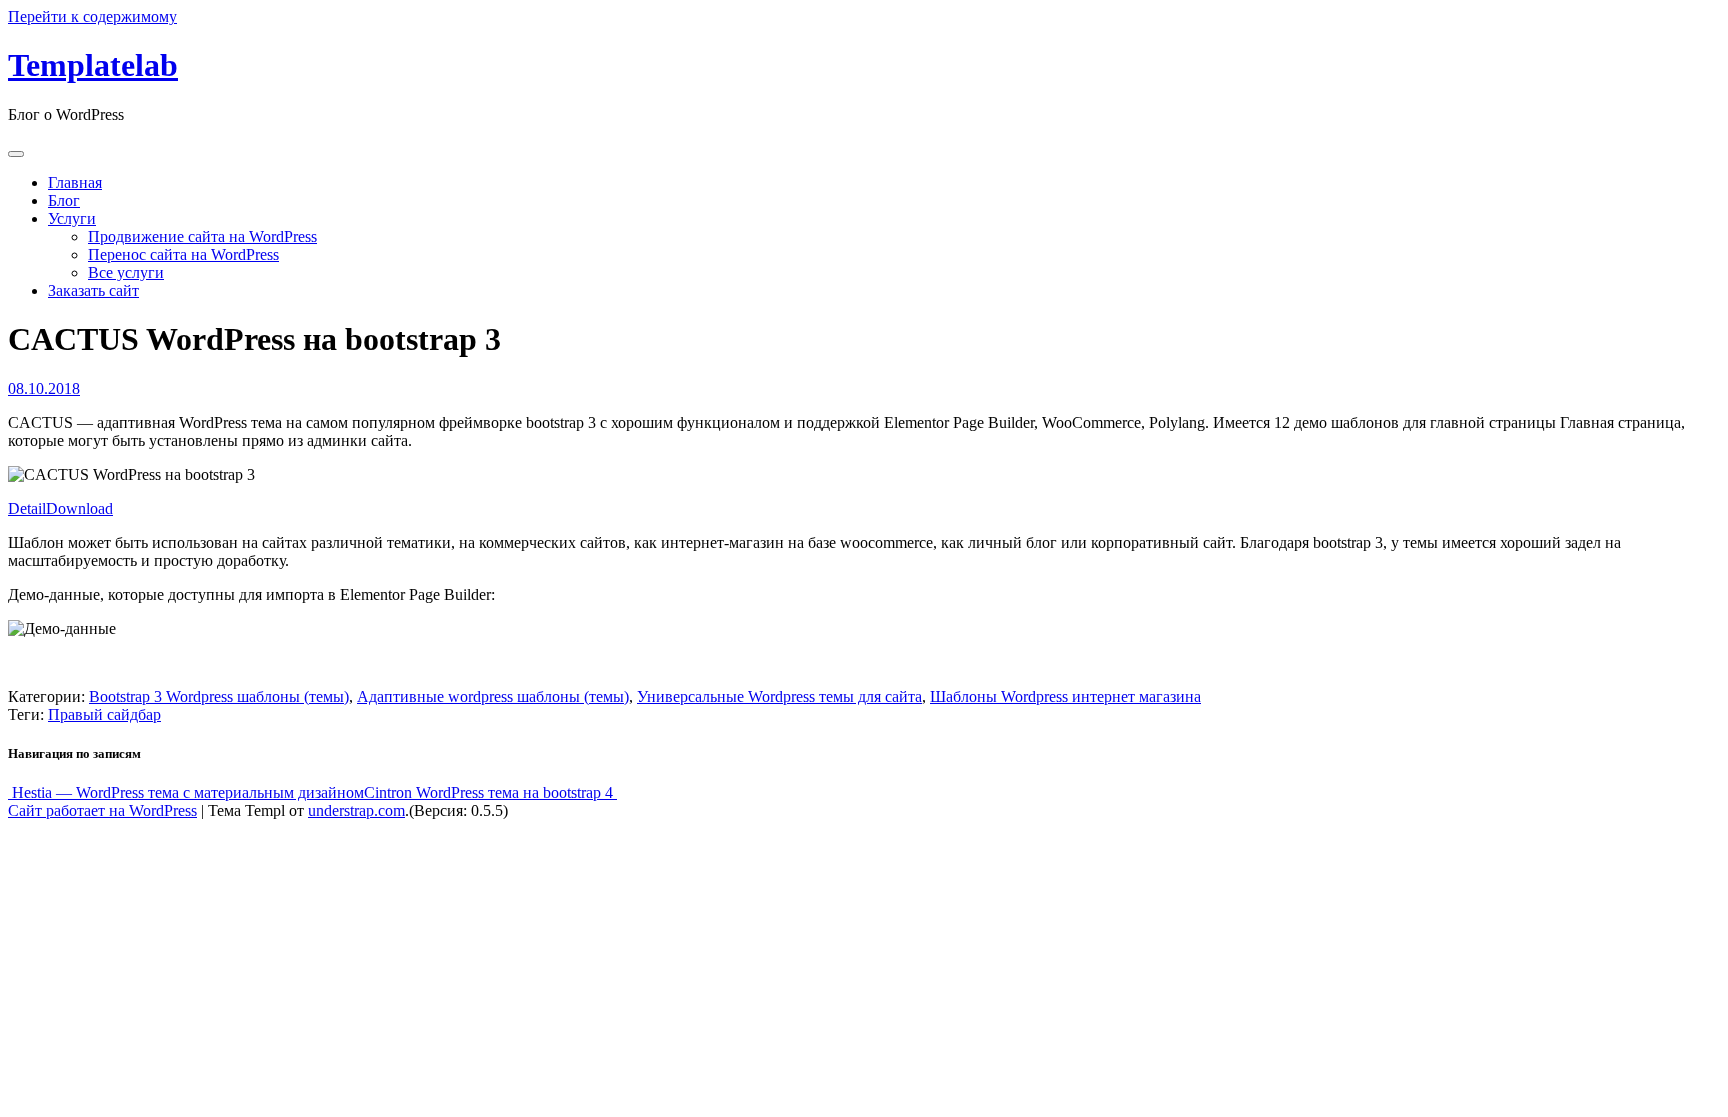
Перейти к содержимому (92, 16)
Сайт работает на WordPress (102, 810)
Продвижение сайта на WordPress (202, 236)
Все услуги (126, 272)
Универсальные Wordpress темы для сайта (779, 696)
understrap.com (356, 810)
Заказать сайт (93, 290)
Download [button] (79, 508)
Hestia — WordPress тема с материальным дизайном (186, 792)
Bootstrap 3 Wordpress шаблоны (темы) (219, 696)
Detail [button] (27, 508)
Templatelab (93, 65)
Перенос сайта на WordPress (183, 254)
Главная (75, 182)
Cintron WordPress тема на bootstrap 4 (490, 792)
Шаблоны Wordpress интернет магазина (1065, 696)
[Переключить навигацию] (16, 154)
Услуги (72, 218)
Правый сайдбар (104, 714)
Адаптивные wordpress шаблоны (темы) (493, 696)
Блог (64, 200)
